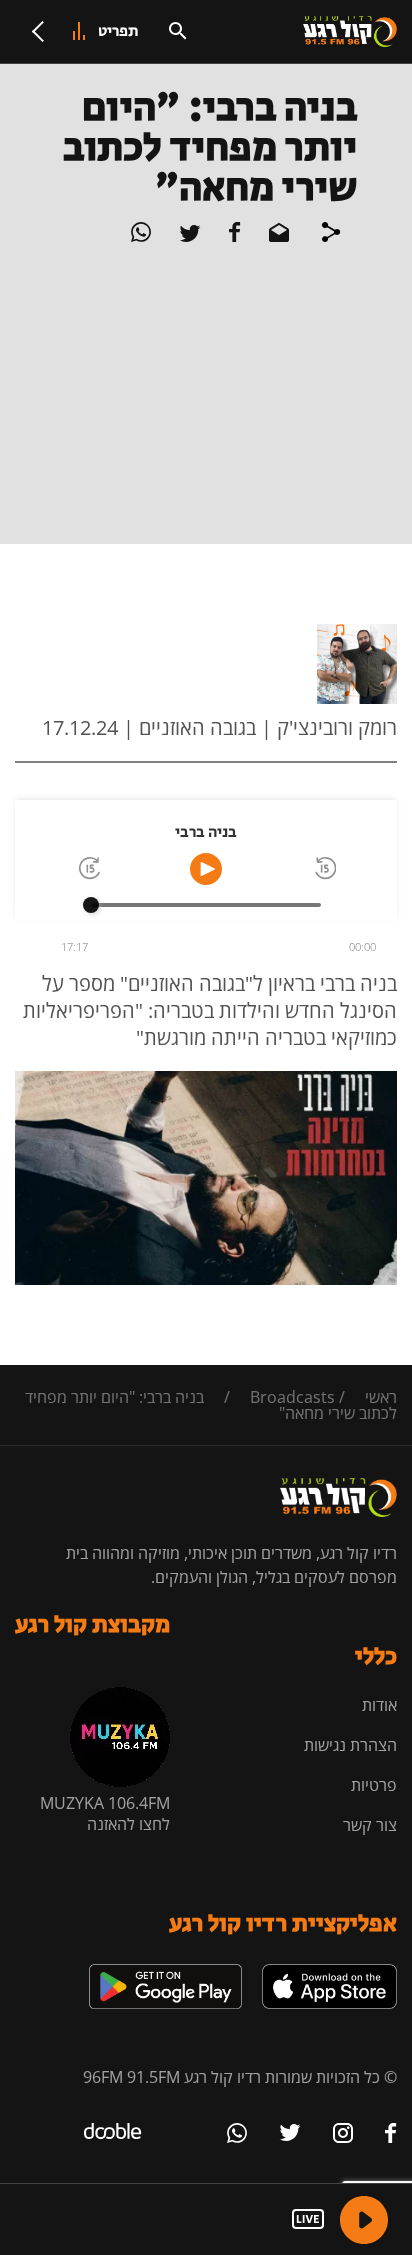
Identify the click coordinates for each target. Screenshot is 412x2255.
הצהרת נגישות (350, 1745)
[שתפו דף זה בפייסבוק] (233, 236)
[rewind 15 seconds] (324, 869)
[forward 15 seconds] (88, 869)
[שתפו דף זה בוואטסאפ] (141, 236)
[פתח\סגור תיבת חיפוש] (178, 31)
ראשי (381, 1397)
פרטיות (374, 1785)
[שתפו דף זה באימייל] (277, 236)
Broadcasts (292, 1397)
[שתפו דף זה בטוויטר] (188, 236)
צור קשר (370, 1825)
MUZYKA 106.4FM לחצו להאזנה (105, 1813)
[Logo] (350, 32)
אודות (379, 1705)
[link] (329, 1972)
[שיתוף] (331, 235)
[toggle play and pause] (206, 869)
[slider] (91, 905)
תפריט (118, 31)
